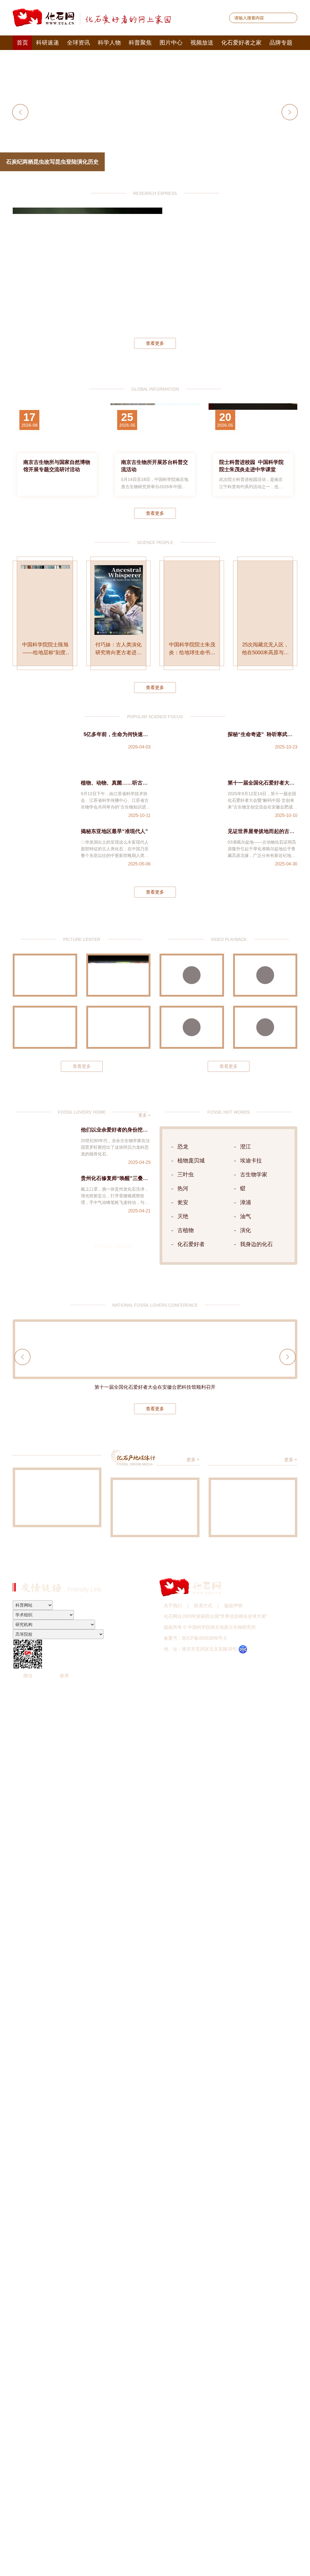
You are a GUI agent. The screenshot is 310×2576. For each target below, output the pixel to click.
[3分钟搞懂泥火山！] (265, 975)
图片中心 (171, 43)
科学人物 (109, 43)
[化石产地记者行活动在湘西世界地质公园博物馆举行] (155, 1507)
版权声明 (233, 1606)
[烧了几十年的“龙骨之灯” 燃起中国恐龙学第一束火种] (192, 975)
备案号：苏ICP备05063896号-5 (195, 1638)
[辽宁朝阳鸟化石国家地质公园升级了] (45, 975)
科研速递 (48, 43)
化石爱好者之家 (241, 43)
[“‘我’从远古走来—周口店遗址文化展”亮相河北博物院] (119, 1027)
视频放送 (202, 43)
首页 (22, 43)
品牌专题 (281, 43)
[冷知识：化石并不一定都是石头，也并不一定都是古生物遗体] (265, 1027)
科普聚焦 (140, 43)
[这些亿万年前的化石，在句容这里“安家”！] (192, 1027)
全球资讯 (78, 43)
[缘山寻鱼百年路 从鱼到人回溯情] (253, 1507)
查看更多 (155, 343)
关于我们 (173, 1606)
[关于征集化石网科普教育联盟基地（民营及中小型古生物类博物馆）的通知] (57, 1497)
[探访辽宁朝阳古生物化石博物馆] (119, 975)
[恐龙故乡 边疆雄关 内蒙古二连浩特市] (45, 1027)
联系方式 (203, 1606)
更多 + (144, 1115)
